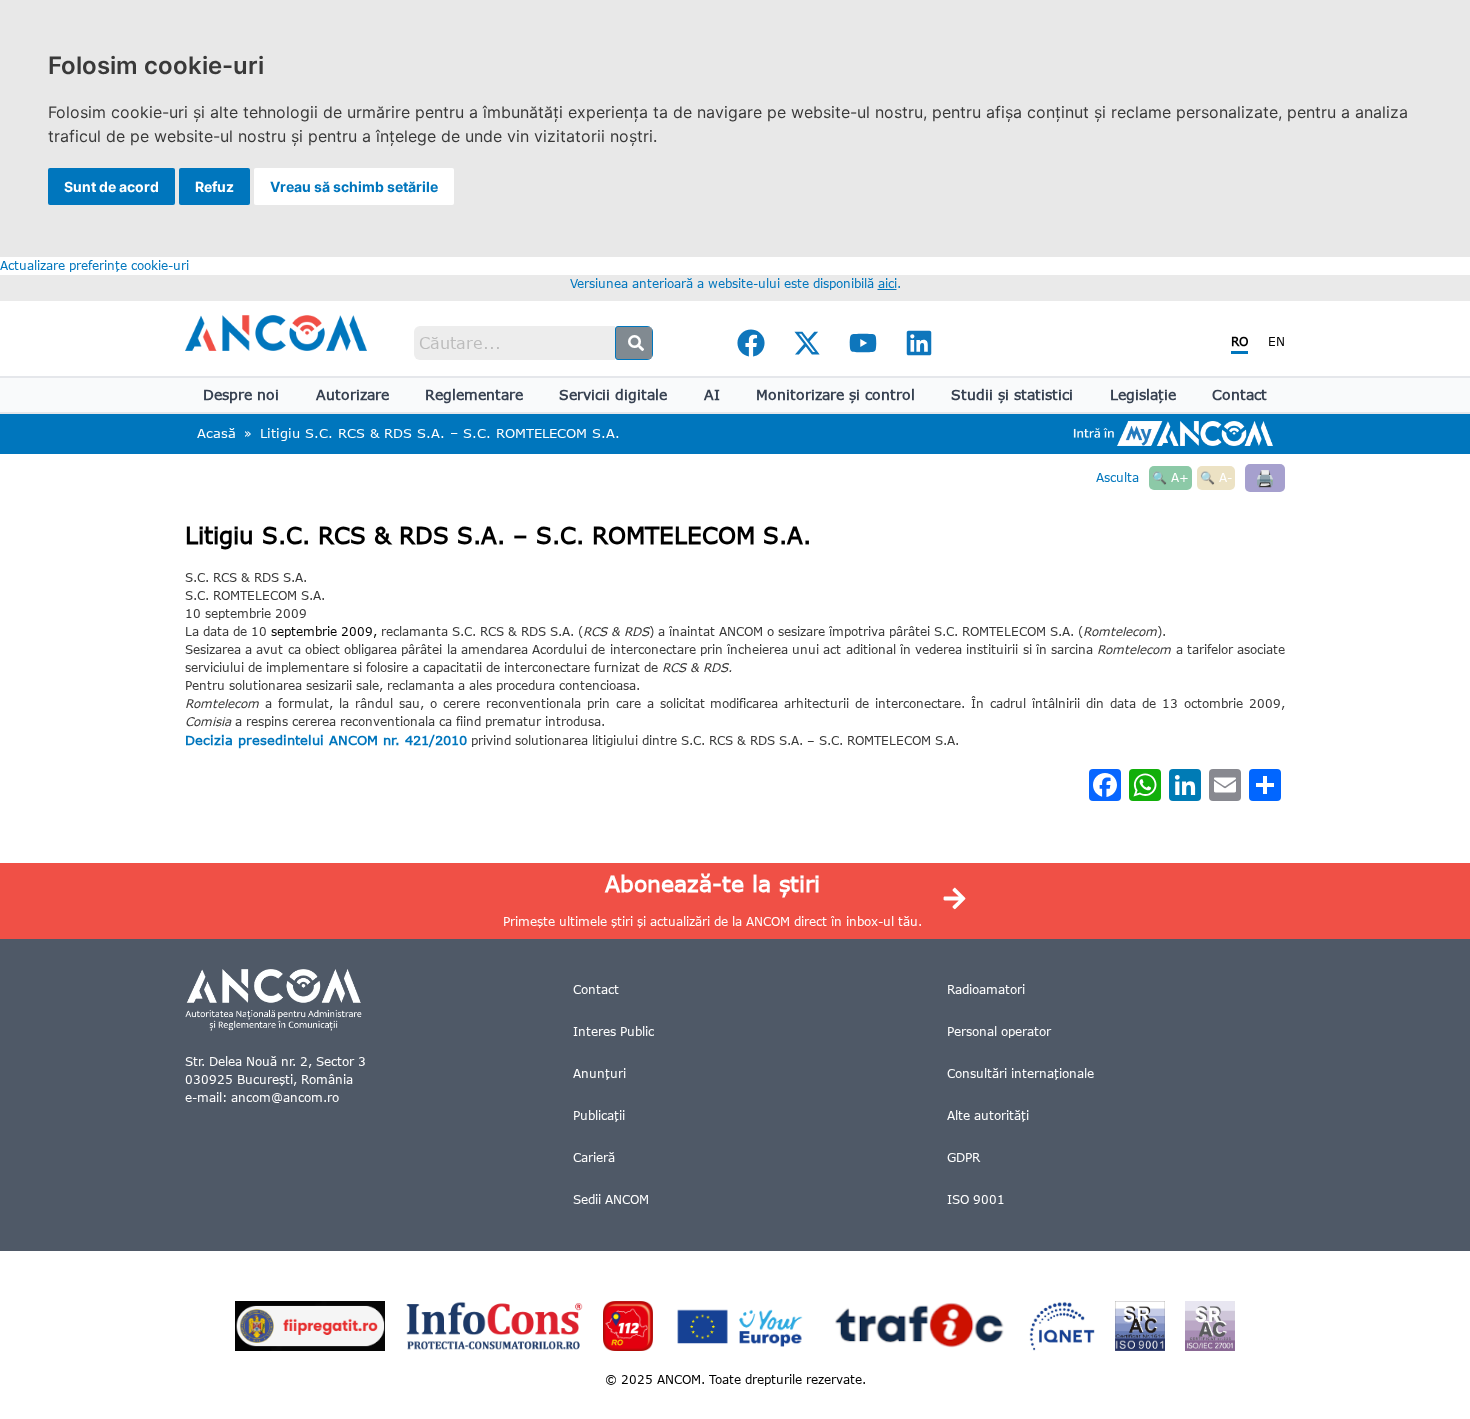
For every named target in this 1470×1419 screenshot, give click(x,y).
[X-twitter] (807, 343)
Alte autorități (988, 1115)
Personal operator (999, 1031)
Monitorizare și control (835, 394)
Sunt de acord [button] (111, 186)
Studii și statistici (1012, 394)
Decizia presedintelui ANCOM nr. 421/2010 (326, 740)
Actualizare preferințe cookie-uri (94, 265)
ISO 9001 (976, 1199)
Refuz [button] (214, 186)
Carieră (594, 1157)
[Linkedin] (919, 343)
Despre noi (241, 394)
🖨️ (1265, 477)
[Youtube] (863, 343)
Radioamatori (986, 989)
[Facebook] (751, 343)
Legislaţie (1143, 394)
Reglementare (474, 394)
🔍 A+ (1170, 477)
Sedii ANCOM (611, 1199)
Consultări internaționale (1020, 1073)
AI (712, 394)
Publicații (599, 1115)
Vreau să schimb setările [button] (354, 186)
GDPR (963, 1157)
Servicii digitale (613, 394)
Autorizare (352, 394)
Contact (1239, 394)
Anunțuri (599, 1073)
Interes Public (613, 1031)
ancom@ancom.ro (285, 1097)
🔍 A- (1216, 477)
